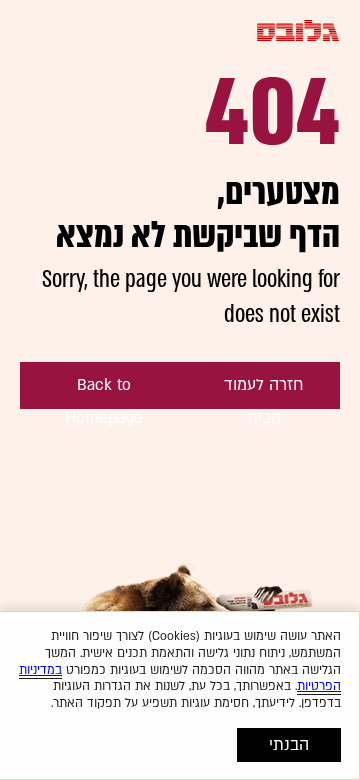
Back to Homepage (104, 391)
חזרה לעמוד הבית (264, 391)
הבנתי (289, 745)
